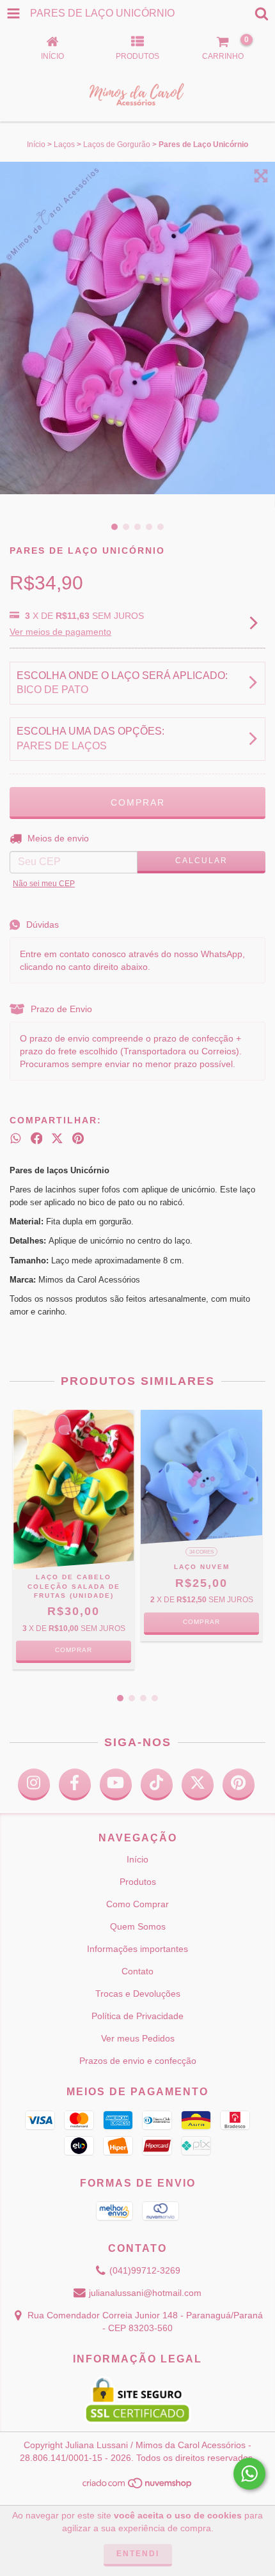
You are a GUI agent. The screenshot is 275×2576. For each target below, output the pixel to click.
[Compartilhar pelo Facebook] (37, 1138)
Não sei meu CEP (44, 884)
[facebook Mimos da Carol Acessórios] (75, 1784)
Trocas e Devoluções (138, 1994)
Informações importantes (137, 1949)
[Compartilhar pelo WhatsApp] (16, 1138)
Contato (137, 1971)
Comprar (74, 1650)
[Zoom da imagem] (261, 176)
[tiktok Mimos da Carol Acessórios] (157, 1784)
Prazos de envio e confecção (138, 2061)
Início (36, 144)
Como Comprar (137, 1904)
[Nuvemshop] (138, 2486)
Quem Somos (138, 1926)
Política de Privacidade (137, 2016)
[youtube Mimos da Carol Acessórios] (116, 1784)
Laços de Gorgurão (117, 144)
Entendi (138, 2554)
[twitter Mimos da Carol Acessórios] (198, 1784)
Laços (64, 144)
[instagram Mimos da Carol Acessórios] (34, 1784)
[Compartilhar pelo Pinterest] (78, 1138)
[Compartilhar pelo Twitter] (57, 1138)
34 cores (201, 1552)
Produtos (138, 1882)
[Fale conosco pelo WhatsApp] (249, 2474)
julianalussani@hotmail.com (145, 2293)
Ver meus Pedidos (138, 2038)
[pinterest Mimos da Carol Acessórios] (239, 1784)
